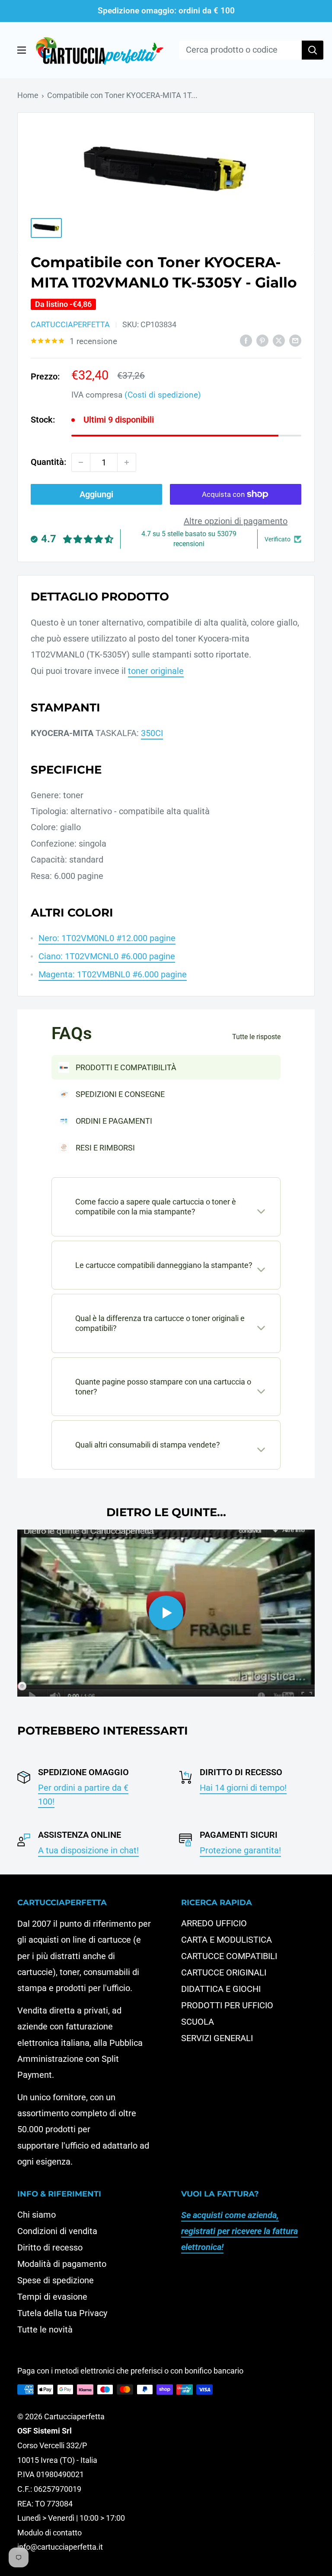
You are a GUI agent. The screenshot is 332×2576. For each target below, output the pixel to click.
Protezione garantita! (240, 1850)
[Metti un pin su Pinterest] (262, 340)
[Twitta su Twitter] (279, 340)
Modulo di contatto (49, 2533)
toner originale (156, 671)
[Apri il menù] (22, 50)
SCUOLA (198, 2022)
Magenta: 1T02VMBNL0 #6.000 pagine (113, 974)
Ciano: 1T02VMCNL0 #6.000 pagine (107, 956)
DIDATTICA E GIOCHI (221, 1989)
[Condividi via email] (295, 340)
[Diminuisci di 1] (81, 462)
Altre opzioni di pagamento (236, 521)
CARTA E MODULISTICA (227, 1940)
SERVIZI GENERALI (217, 2038)
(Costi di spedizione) (163, 395)
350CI (152, 733)
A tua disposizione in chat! (88, 1850)
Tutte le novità (45, 2329)
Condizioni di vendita (57, 2231)
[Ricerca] (313, 50)
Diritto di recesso (50, 2247)
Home (28, 95)
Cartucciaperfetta (70, 324)
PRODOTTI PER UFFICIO (227, 2005)
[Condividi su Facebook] (246, 340)
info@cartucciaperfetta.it (60, 2547)
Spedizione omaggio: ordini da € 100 (166, 11)
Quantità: (48, 462)
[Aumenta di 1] (127, 462)
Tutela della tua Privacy (62, 2313)
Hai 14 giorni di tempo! (243, 1788)
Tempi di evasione (52, 2297)
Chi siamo (37, 2215)
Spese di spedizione (56, 2280)
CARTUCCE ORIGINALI (224, 1972)
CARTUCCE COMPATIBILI (229, 1956)
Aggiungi (96, 494)
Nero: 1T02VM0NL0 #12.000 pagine (107, 938)
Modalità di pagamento (62, 2264)
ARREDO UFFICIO (214, 1923)
